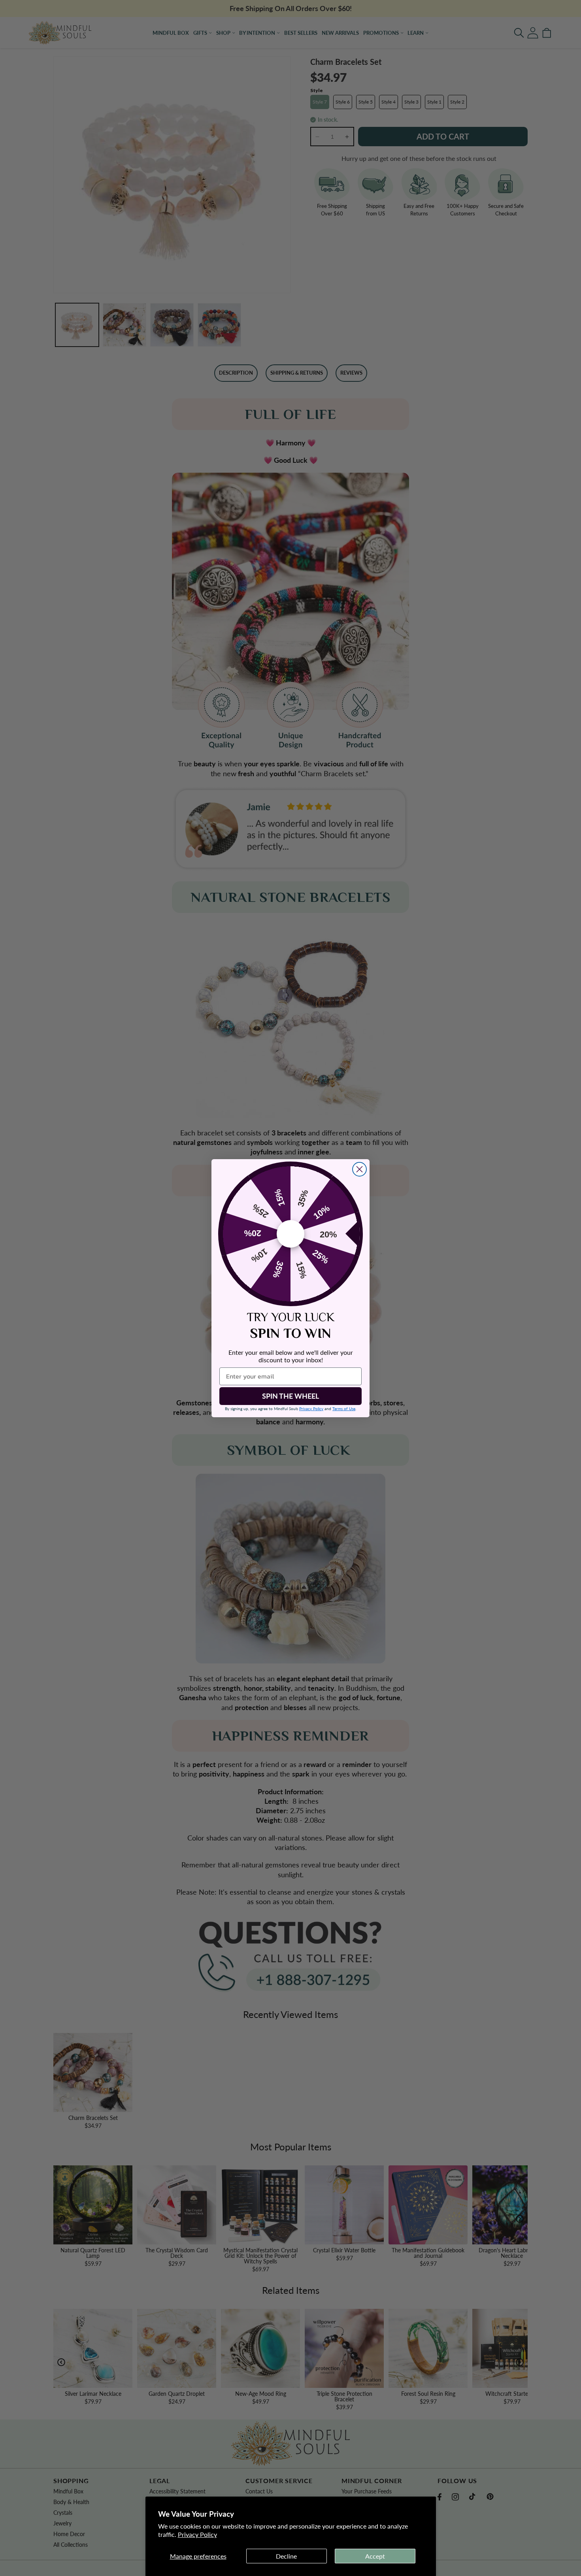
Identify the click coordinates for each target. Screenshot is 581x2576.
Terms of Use (344, 1409)
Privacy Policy (197, 2534)
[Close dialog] (359, 1169)
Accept (375, 2556)
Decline (286, 2556)
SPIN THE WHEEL (290, 1396)
